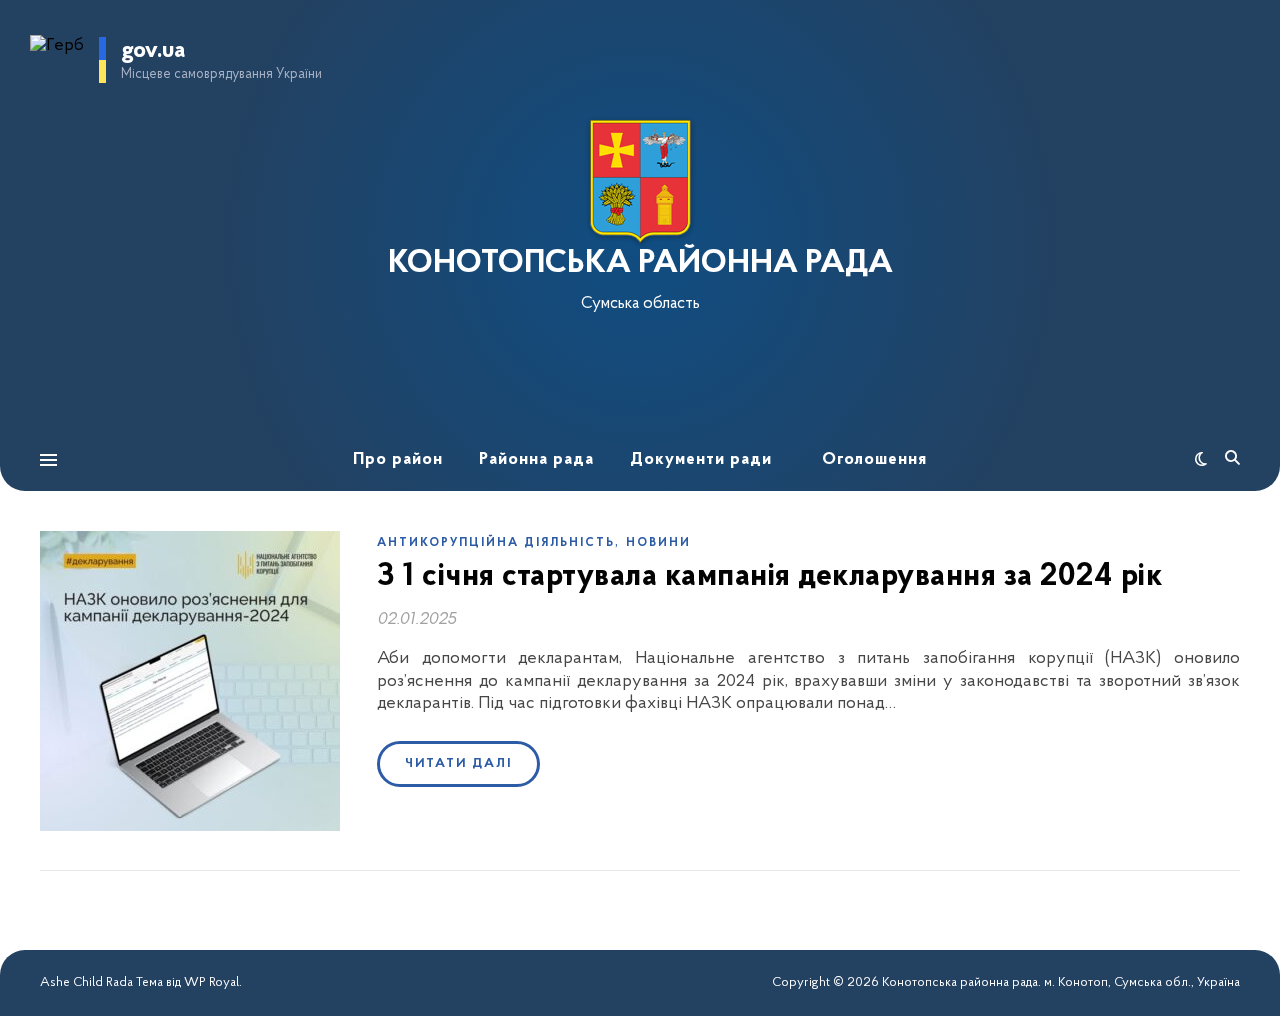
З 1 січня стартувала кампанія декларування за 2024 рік (769, 577)
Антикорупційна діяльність (496, 543)
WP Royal (211, 982)
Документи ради (701, 459)
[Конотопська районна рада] (640, 181)
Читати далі (458, 763)
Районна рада (536, 459)
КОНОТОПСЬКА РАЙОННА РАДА (640, 264)
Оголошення (874, 459)
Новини (658, 543)
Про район (398, 459)
